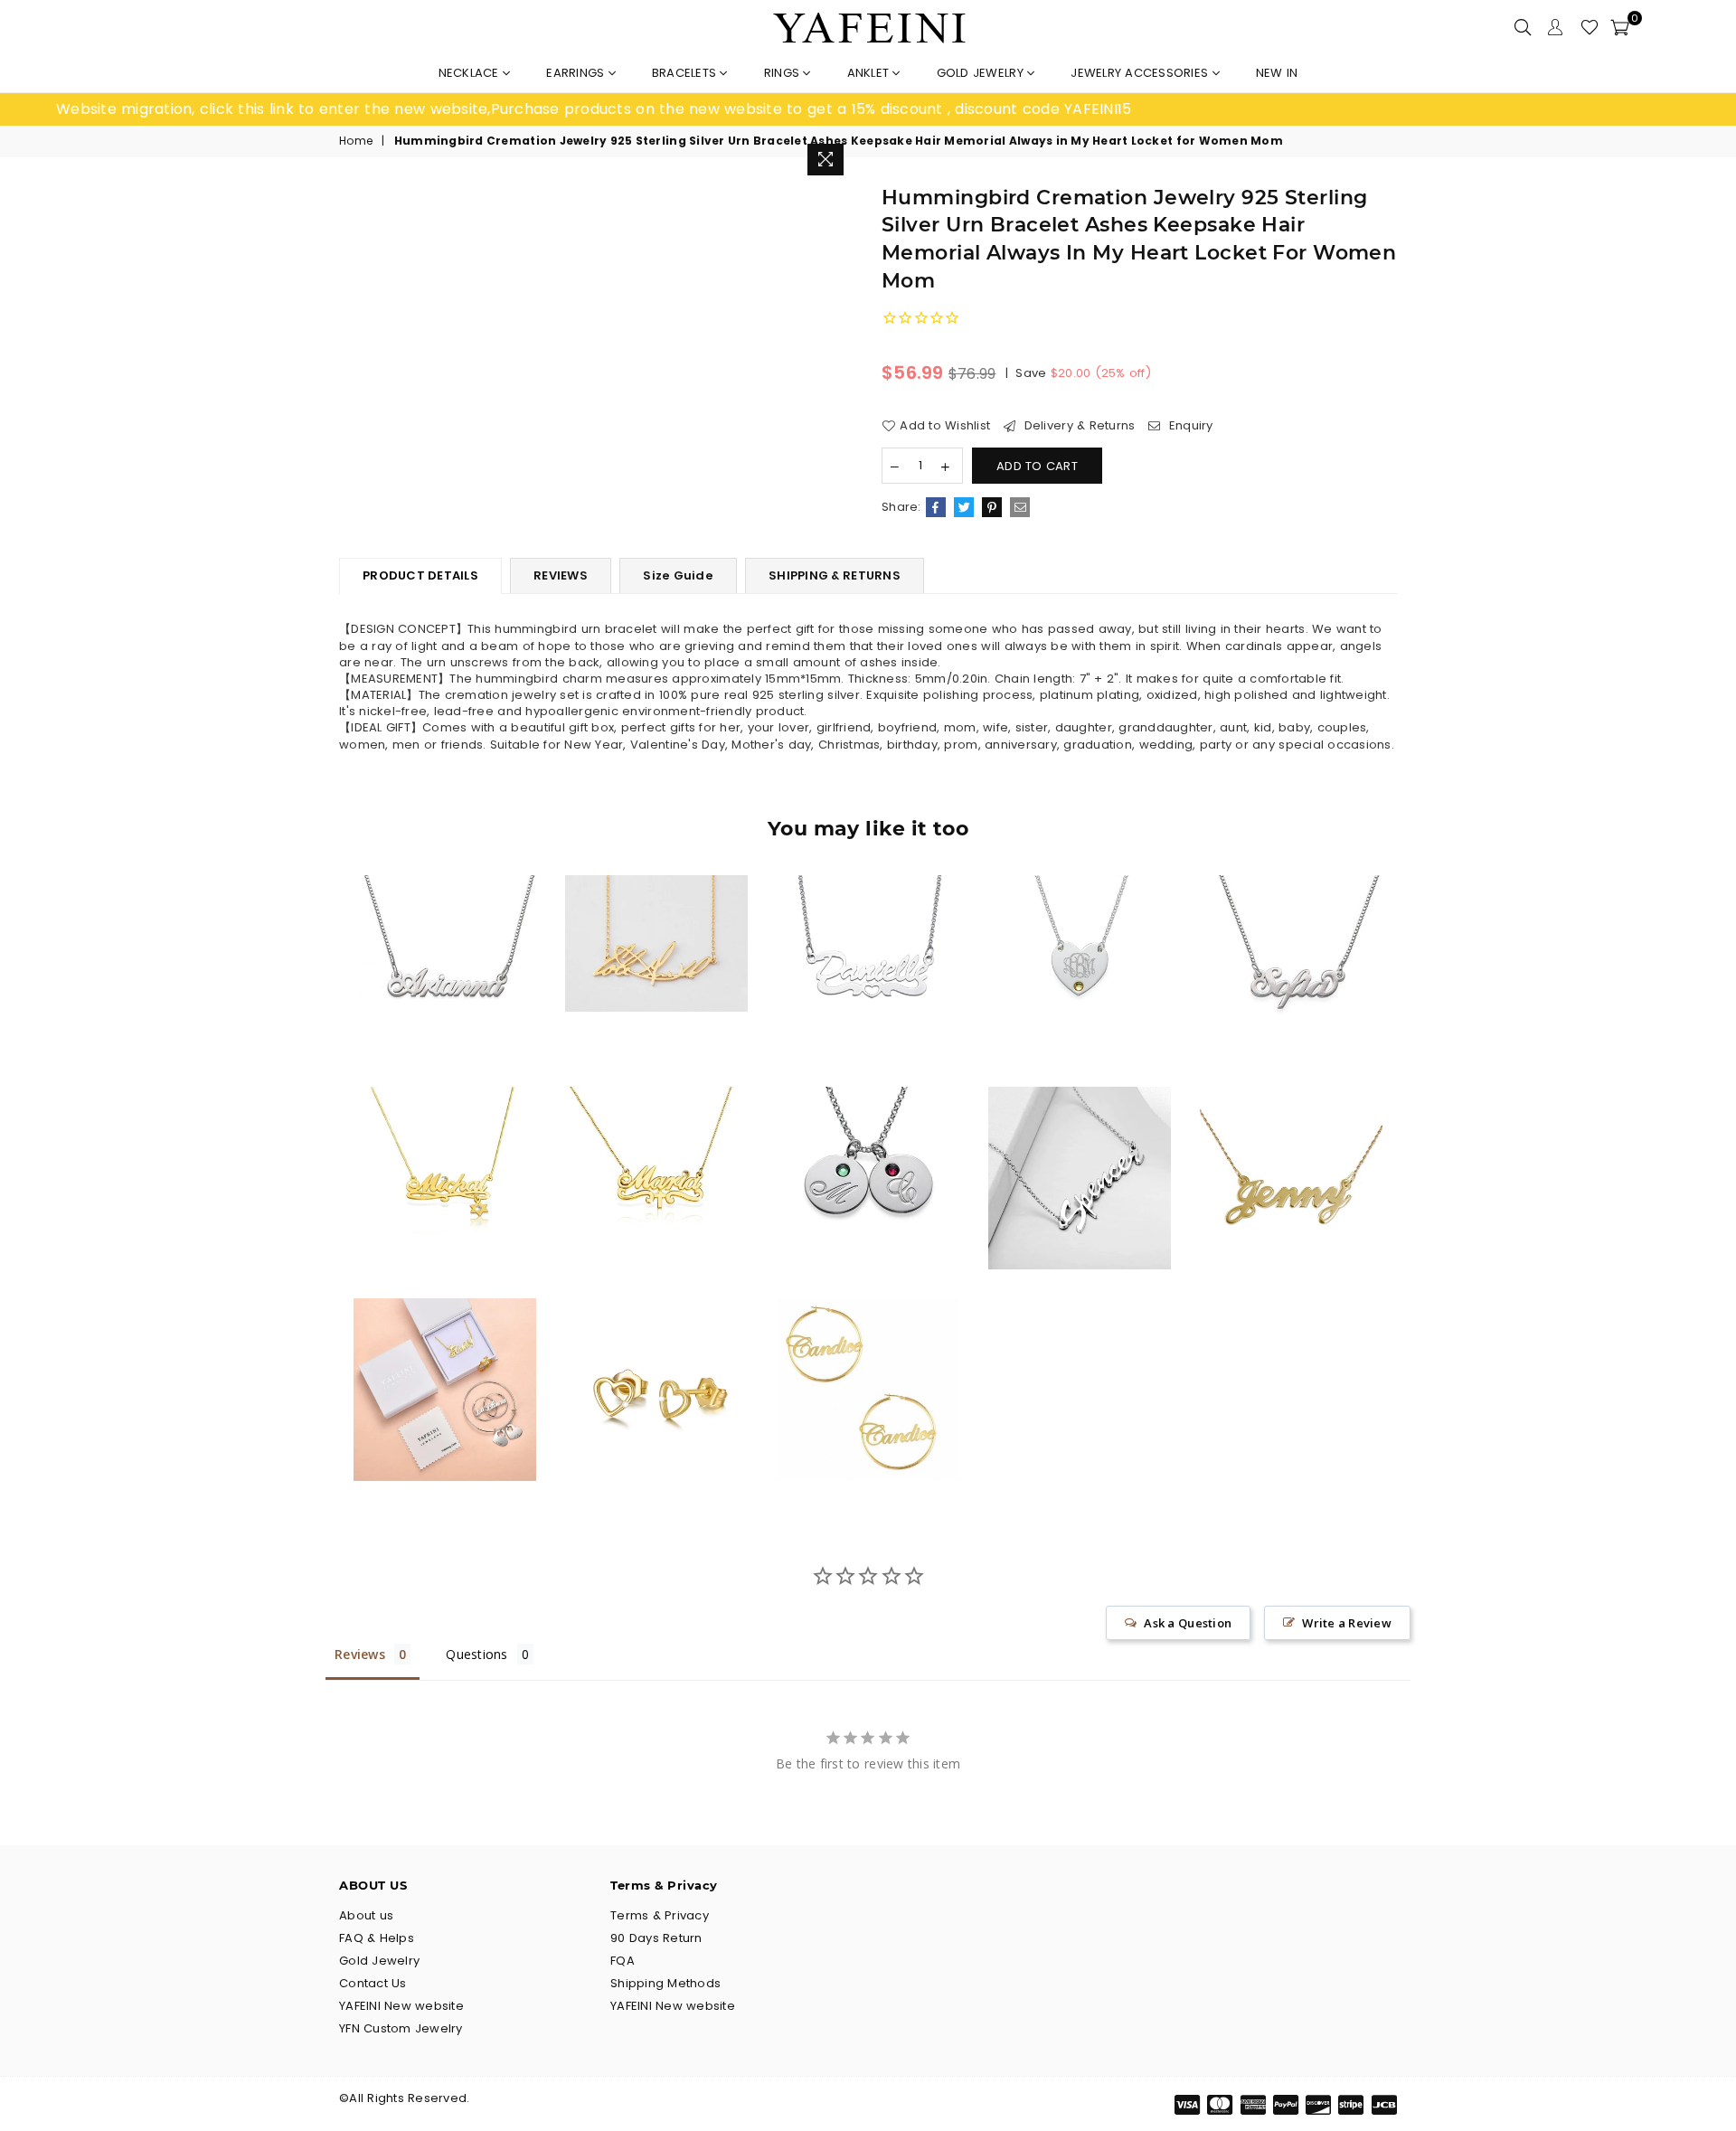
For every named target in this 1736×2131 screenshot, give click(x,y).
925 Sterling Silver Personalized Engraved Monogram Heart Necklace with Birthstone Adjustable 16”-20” (1079, 931)
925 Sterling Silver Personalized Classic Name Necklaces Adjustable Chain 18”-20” (1291, 1143)
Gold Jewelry (982, 73)
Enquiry (1189, 426)
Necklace (471, 73)
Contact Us (373, 1983)
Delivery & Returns (1077, 426)
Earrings (577, 73)
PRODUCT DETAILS (420, 575)
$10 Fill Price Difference (445, 1354)
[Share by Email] (1020, 507)
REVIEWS (561, 575)
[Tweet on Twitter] (964, 507)
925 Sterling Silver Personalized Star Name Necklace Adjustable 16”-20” (445, 1143)
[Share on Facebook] (936, 507)
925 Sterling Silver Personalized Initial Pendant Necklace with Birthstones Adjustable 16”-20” (868, 1143)
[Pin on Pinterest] (992, 507)
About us (366, 1915)
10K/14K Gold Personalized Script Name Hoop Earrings (868, 1354)
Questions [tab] (476, 1654)
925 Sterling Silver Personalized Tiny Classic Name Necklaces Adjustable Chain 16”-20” (445, 931)
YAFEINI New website (401, 2006)
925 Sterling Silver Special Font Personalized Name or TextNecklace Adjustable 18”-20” (1080, 1143)
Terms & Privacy (660, 1915)
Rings (784, 73)
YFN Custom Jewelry (401, 2028)
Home (356, 141)
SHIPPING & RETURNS (835, 575)
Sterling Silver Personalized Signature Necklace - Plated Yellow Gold (656, 909)
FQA (623, 1961)
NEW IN (1277, 73)
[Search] (1523, 27)
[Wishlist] (1590, 27)
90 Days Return (656, 1938)
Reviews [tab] (360, 1654)
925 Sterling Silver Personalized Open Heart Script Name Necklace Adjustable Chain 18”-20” (868, 931)
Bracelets (686, 73)
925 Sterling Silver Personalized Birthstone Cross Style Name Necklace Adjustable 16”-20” (657, 1143)
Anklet (870, 73)
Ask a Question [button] (1188, 1623)
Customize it (464, 1042)
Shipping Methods (665, 1983)
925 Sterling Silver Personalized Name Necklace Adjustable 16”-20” (1292, 931)
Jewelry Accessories (1141, 73)
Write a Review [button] (1347, 1623)
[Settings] (1555, 27)
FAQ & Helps (377, 1938)
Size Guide (678, 575)
